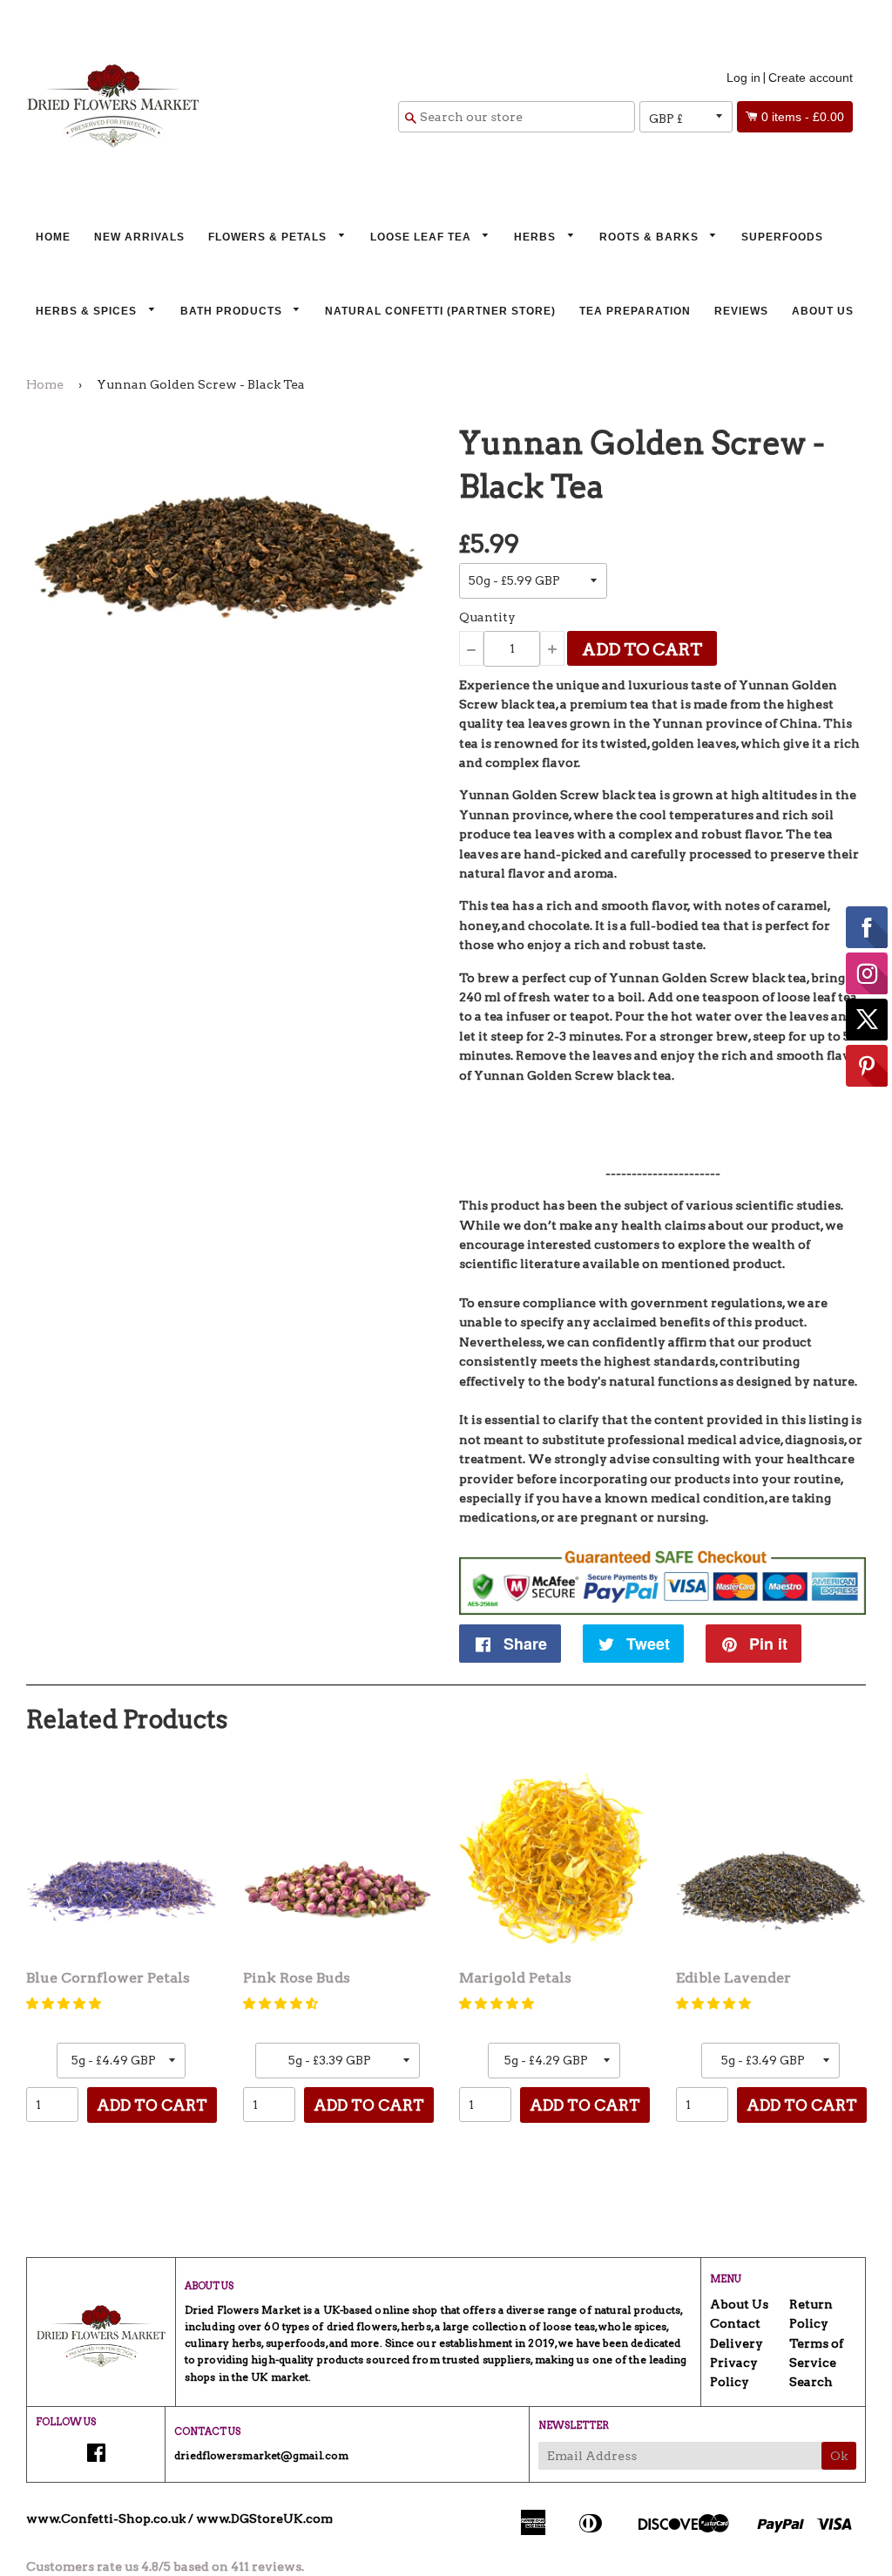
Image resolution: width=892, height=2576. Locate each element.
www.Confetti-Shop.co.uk (106, 2518)
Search (811, 2382)
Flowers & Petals (269, 237)
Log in (743, 78)
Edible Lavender (733, 1978)
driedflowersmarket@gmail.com (261, 2455)
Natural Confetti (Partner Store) (440, 311)
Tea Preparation (635, 311)
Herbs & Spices (88, 311)
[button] (64, 2003)
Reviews (741, 311)
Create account (811, 78)
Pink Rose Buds (297, 1978)
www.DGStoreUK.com (264, 2518)
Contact (735, 2323)
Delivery (737, 2343)
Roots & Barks (651, 237)
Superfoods (782, 237)
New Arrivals (139, 237)
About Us (823, 311)
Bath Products (233, 311)
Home (53, 237)
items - (803, 117)
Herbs (537, 237)
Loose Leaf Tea (422, 237)
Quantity (487, 617)
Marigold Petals (515, 1978)
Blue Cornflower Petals (108, 1978)
